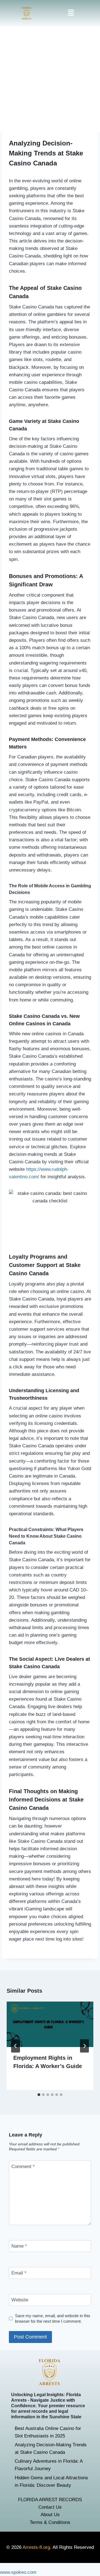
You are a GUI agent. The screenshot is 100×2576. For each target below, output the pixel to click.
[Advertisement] (50, 79)
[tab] (39, 2095)
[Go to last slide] (16, 2046)
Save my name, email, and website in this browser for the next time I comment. (53, 2318)
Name (19, 2246)
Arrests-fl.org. (37, 2547)
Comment (23, 2167)
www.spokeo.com (18, 2572)
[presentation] (50, 2024)
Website (20, 2300)
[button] (71, 13)
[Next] (84, 2046)
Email (19, 2273)
